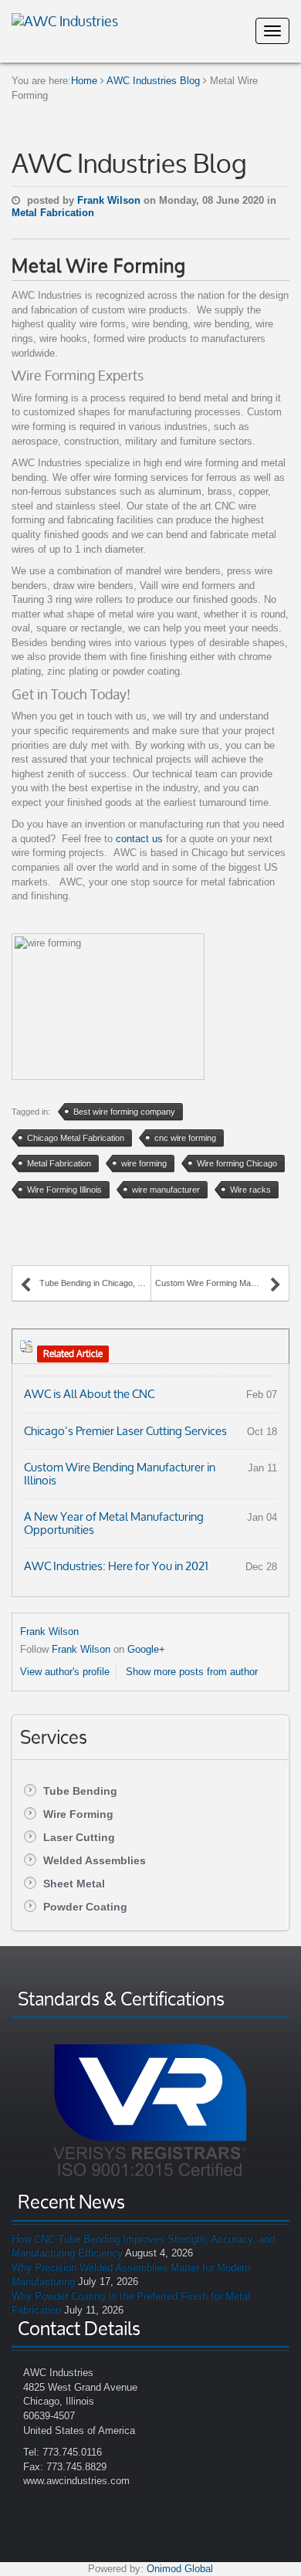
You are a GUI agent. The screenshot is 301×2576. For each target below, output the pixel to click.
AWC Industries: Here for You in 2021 (116, 1566)
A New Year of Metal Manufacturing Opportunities (114, 1523)
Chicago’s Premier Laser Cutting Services (125, 1431)
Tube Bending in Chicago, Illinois (95, 1283)
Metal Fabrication (53, 213)
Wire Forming (78, 1814)
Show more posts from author (192, 1672)
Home (84, 81)
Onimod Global (180, 2569)
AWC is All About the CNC (89, 1394)
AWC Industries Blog (153, 81)
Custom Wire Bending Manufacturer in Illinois (120, 1474)
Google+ (146, 1649)
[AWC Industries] (65, 19)
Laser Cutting (79, 1837)
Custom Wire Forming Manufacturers (218, 1283)
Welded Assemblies (95, 1860)
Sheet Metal (74, 1884)
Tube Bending (80, 1791)
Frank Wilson (110, 200)
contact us (138, 839)
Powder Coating (85, 1907)
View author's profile (65, 1672)
